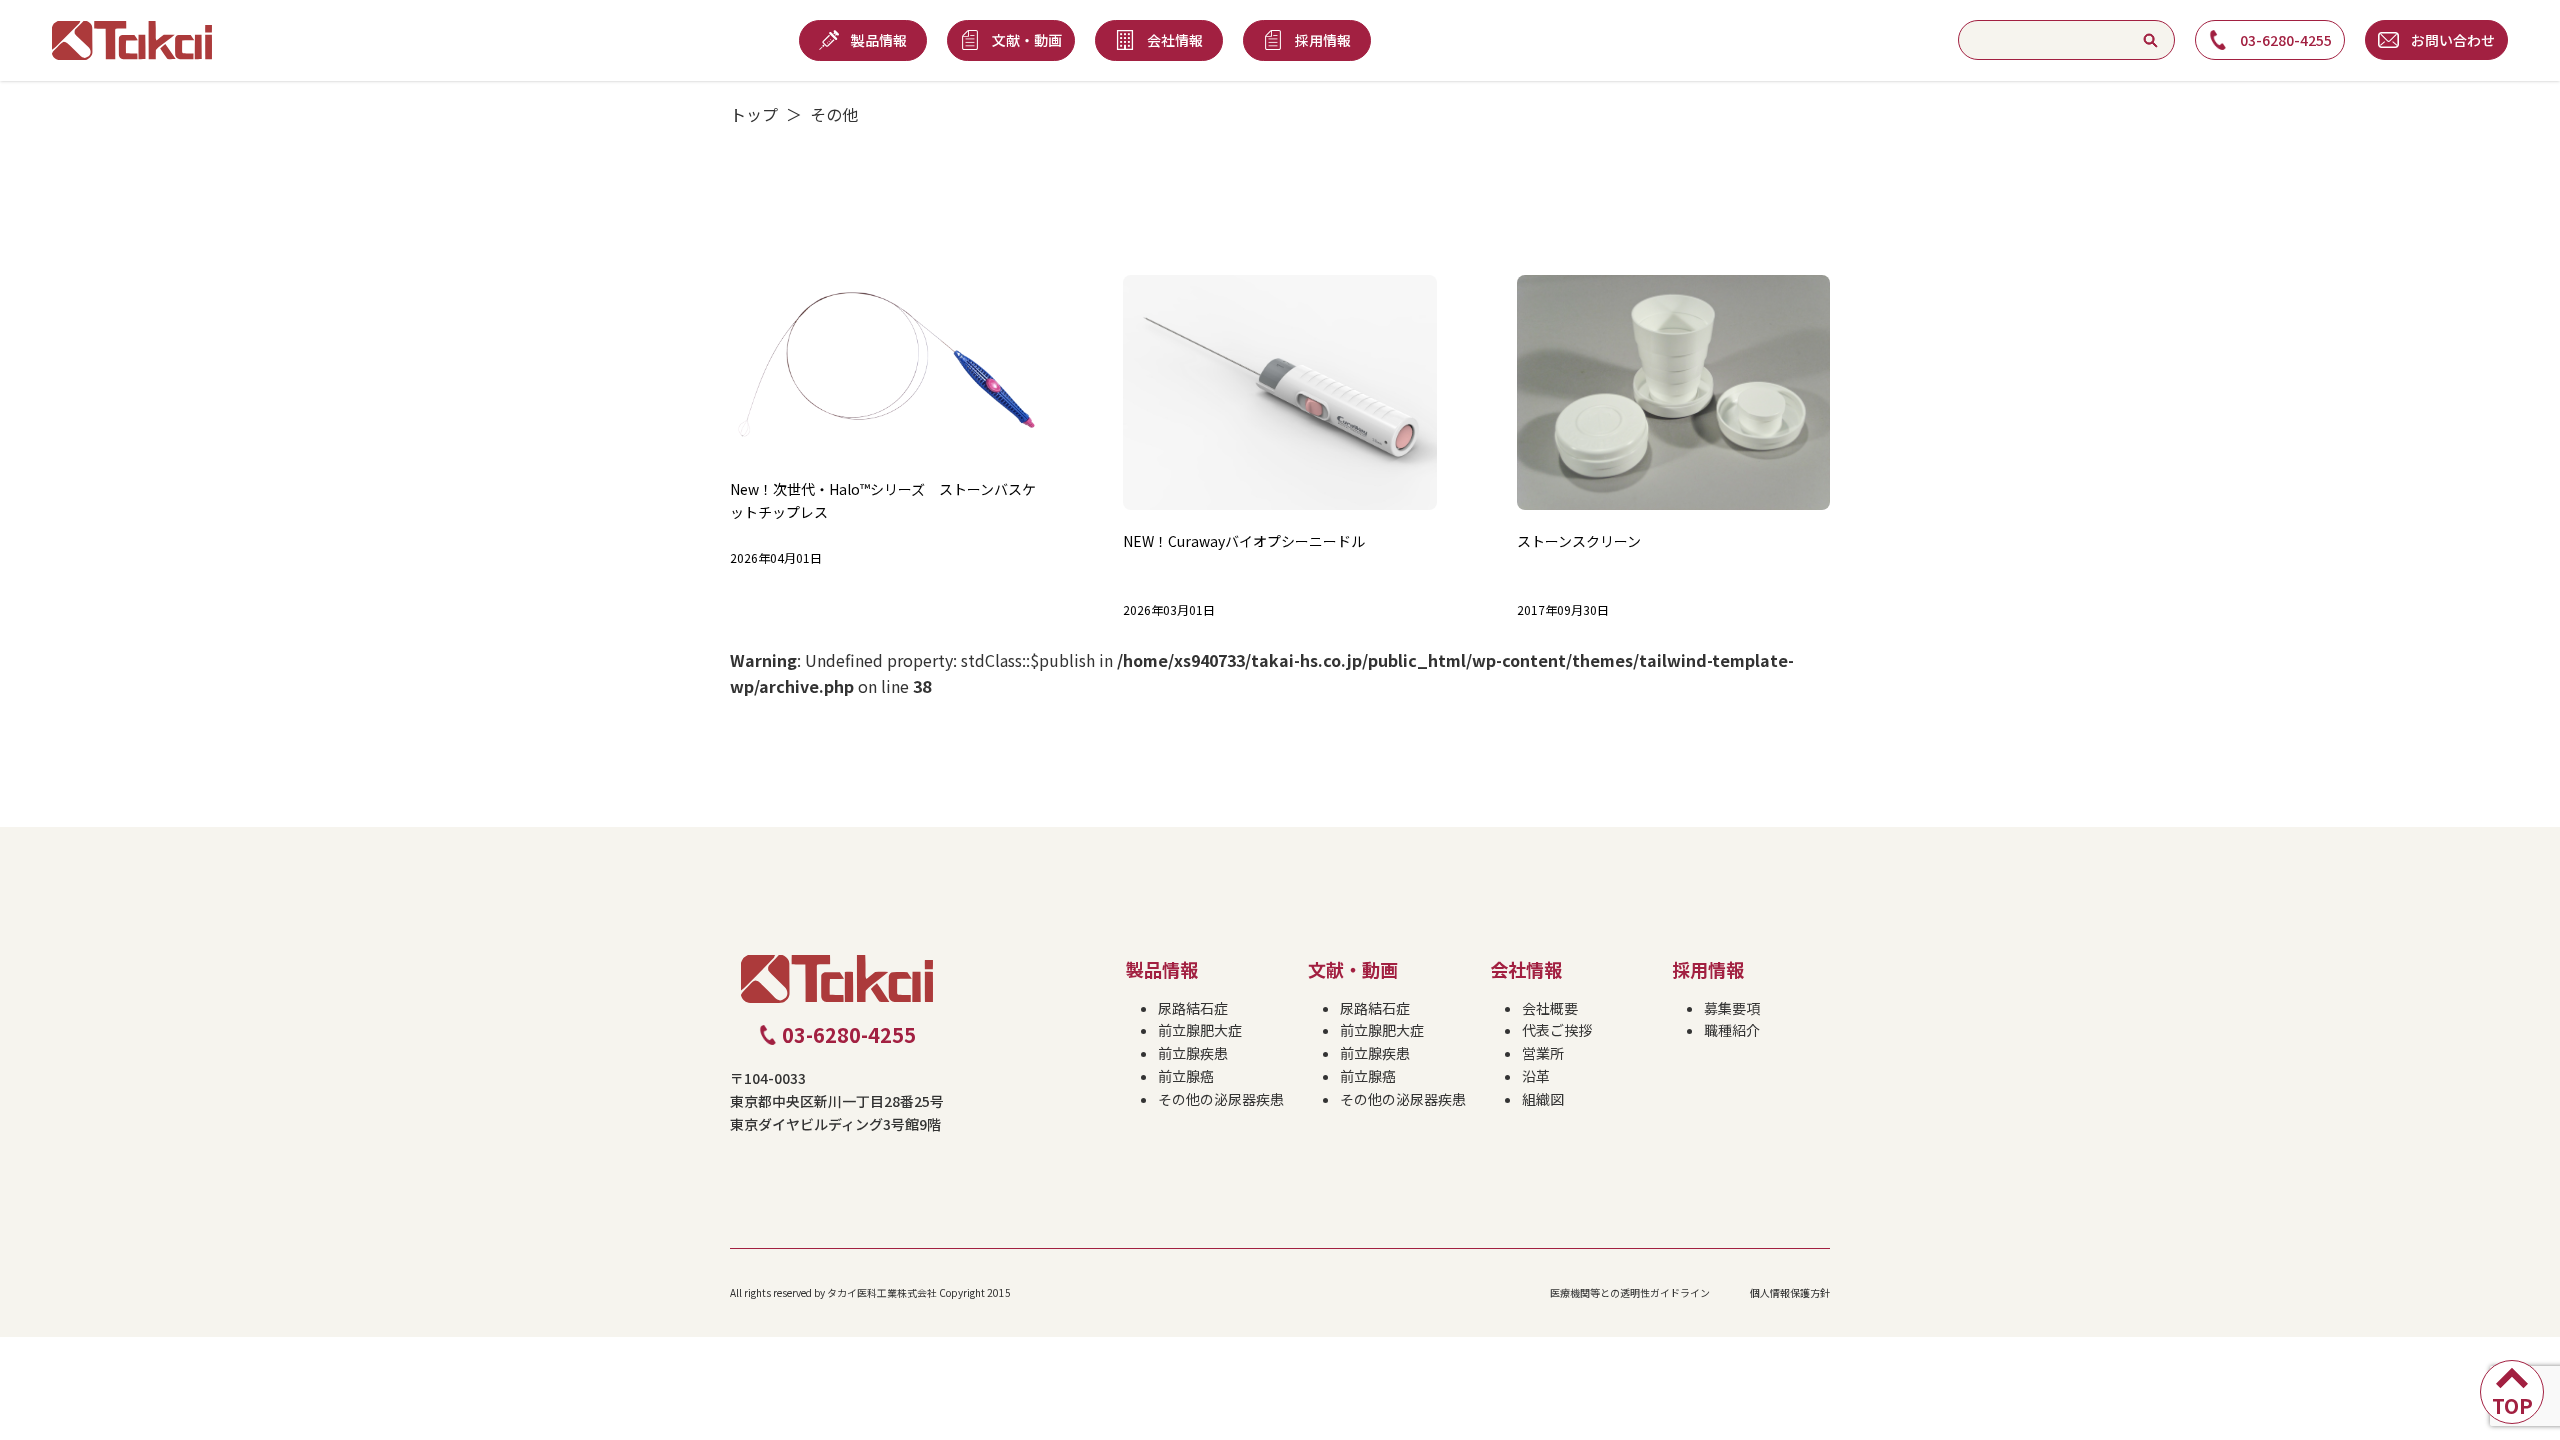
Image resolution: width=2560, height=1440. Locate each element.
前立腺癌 (1186, 1076)
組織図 (1543, 1099)
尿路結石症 (1193, 1008)
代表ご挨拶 (1557, 1030)
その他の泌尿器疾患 (1221, 1099)
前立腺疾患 (1193, 1053)
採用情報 (1708, 969)
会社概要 (1550, 1008)
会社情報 (1526, 969)
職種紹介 (1732, 1030)
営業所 (1543, 1053)
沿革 (1536, 1076)
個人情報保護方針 (1790, 1292)
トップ (754, 114)
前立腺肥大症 (1200, 1030)
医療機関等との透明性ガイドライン (1630, 1292)
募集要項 (1732, 1008)
